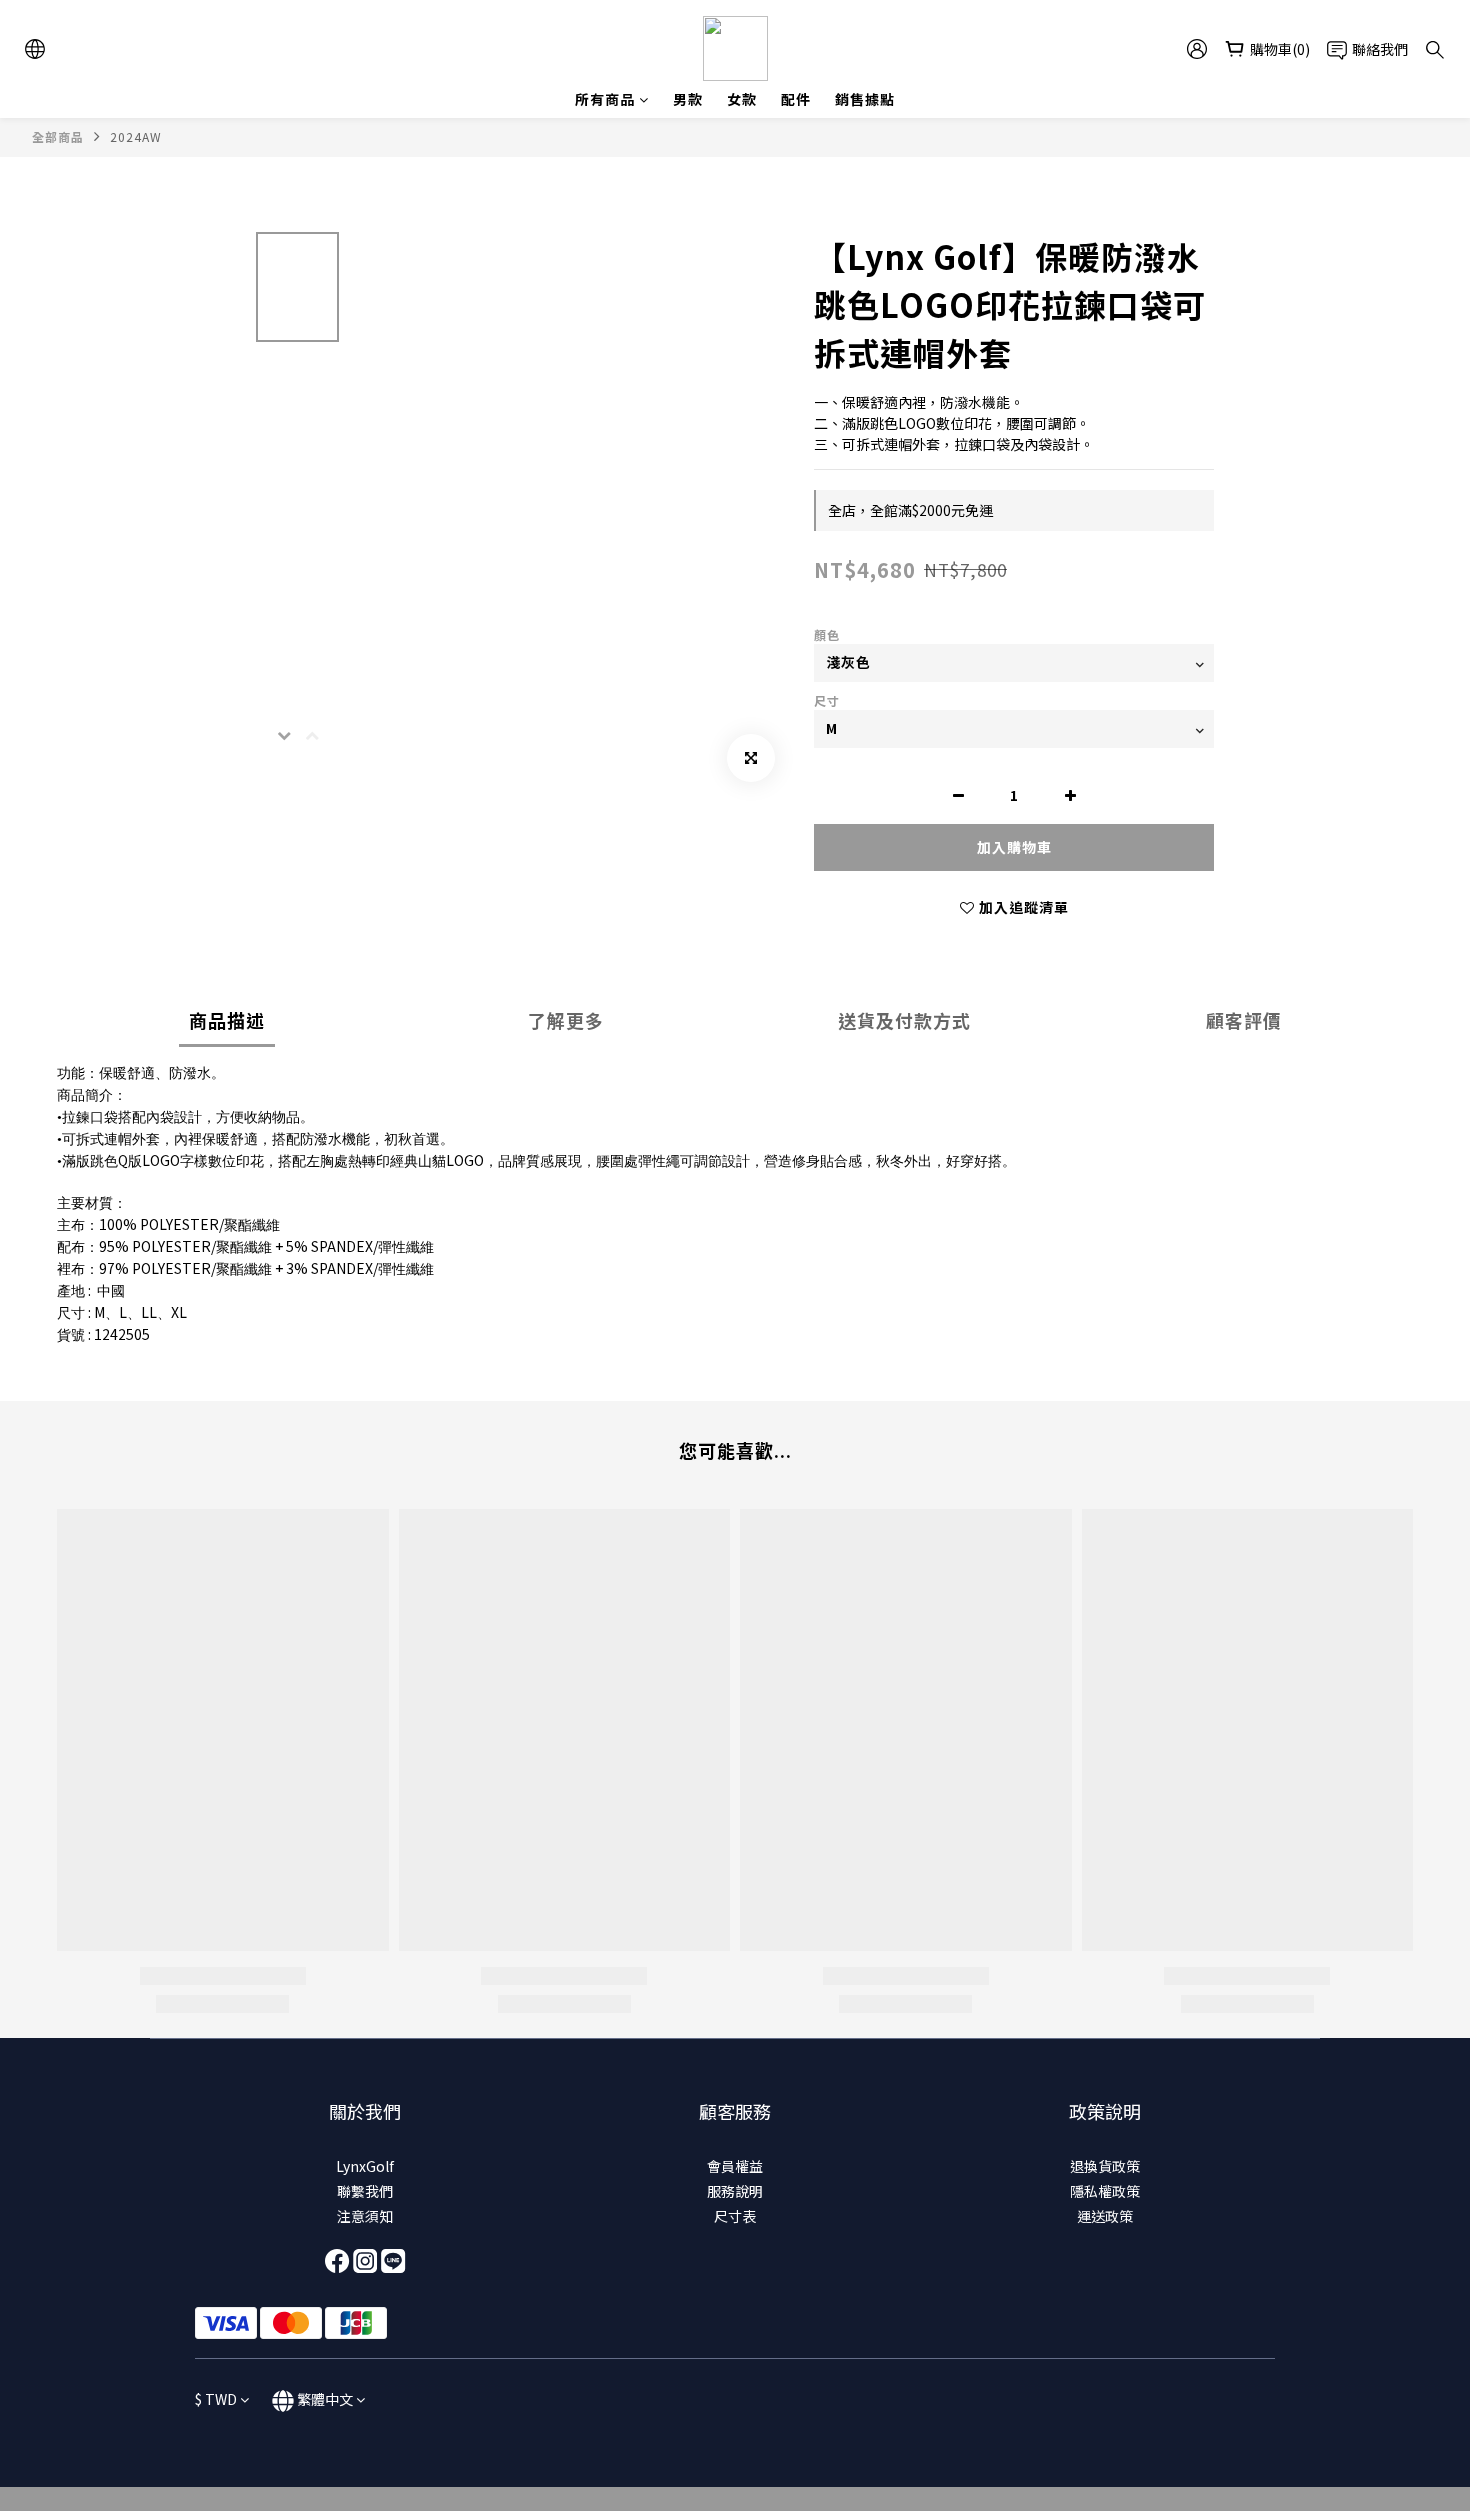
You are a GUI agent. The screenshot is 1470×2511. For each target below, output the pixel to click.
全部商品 (58, 136)
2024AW (136, 136)
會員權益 (735, 2166)
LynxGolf (365, 2166)
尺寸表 (735, 2216)
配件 (796, 99)
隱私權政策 (1105, 2191)
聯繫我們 (365, 2191)
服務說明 (735, 2191)
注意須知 (365, 2216)
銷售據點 (865, 99)
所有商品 (605, 99)
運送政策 (1105, 2216)
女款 (742, 99)
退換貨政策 (1105, 2166)
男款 (688, 99)
